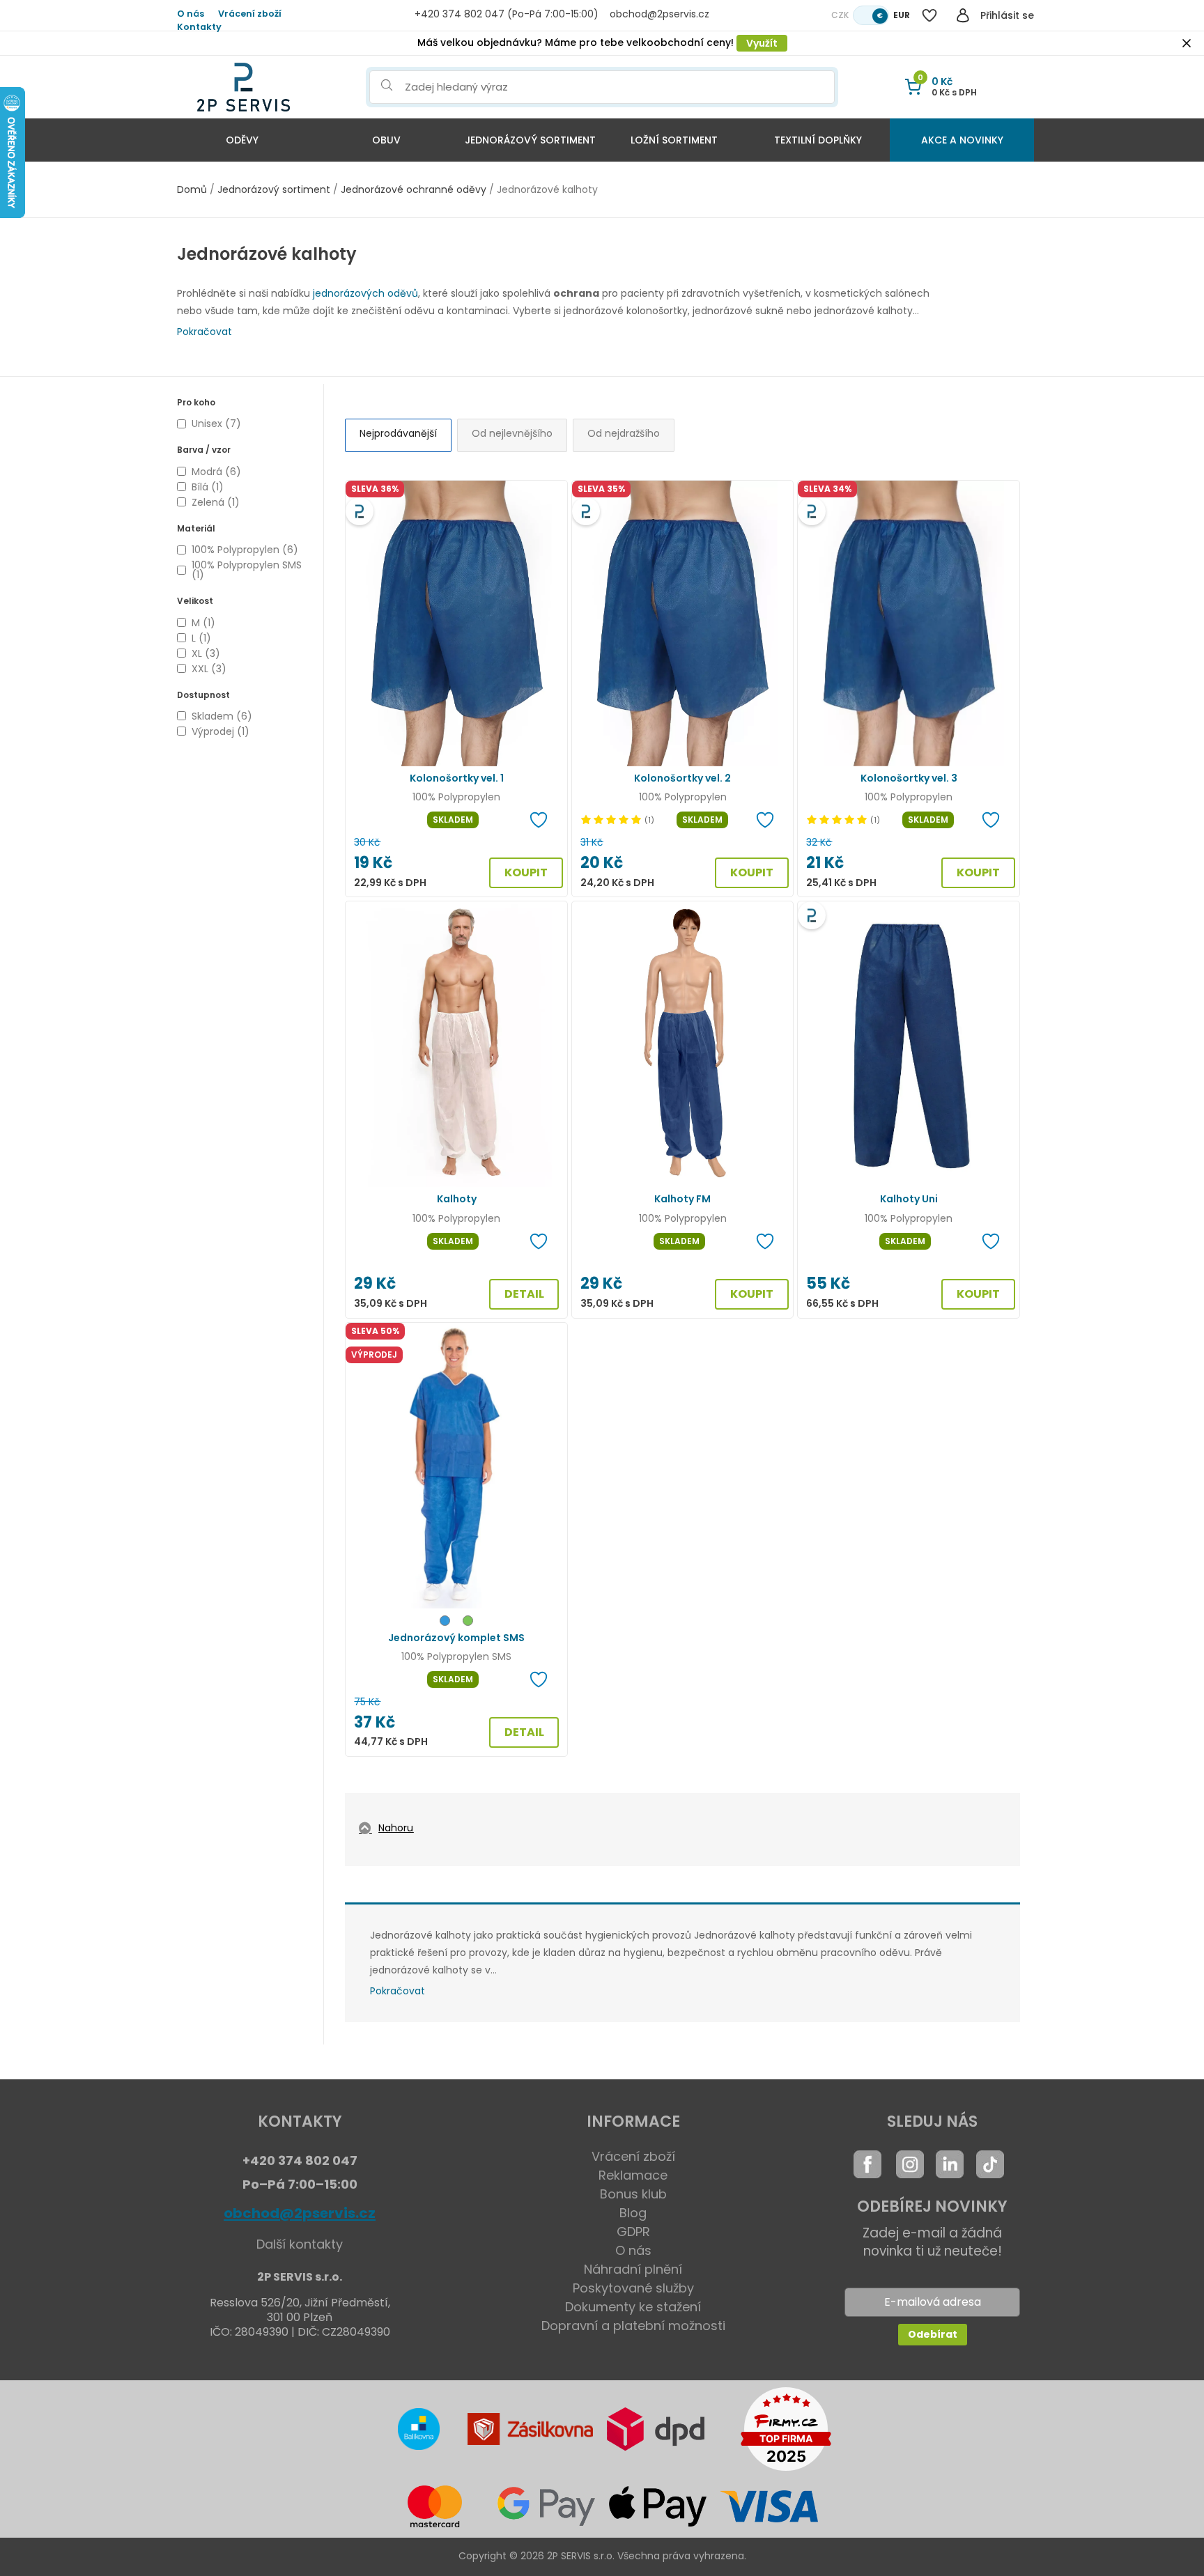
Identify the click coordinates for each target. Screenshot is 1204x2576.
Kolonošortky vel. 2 (682, 778)
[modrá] (445, 1623)
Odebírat (933, 2334)
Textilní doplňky (818, 140)
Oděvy (242, 140)
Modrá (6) (216, 472)
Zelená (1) (216, 502)
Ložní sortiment (674, 140)
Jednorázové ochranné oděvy (414, 189)
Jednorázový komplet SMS (456, 1638)
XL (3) (206, 653)
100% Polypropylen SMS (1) (247, 570)
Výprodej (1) (221, 731)
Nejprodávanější (398, 433)
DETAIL (524, 1294)
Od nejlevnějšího (512, 433)
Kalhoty (457, 1199)
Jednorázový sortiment (530, 140)
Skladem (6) (222, 716)
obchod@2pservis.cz (300, 2213)
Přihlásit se (1007, 15)
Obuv (386, 140)
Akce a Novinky (962, 140)
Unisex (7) (216, 424)
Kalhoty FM (682, 1199)
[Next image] (549, 623)
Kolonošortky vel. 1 (457, 778)
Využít (762, 43)
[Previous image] (364, 623)
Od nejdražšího (624, 433)
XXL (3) (209, 669)
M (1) (203, 623)
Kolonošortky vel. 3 (909, 778)
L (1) (201, 638)
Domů (192, 189)
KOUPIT (526, 872)
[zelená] (468, 1623)
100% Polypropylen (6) (245, 550)
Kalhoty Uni (909, 1199)
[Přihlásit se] (963, 15)
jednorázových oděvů (365, 293)
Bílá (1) (208, 487)
